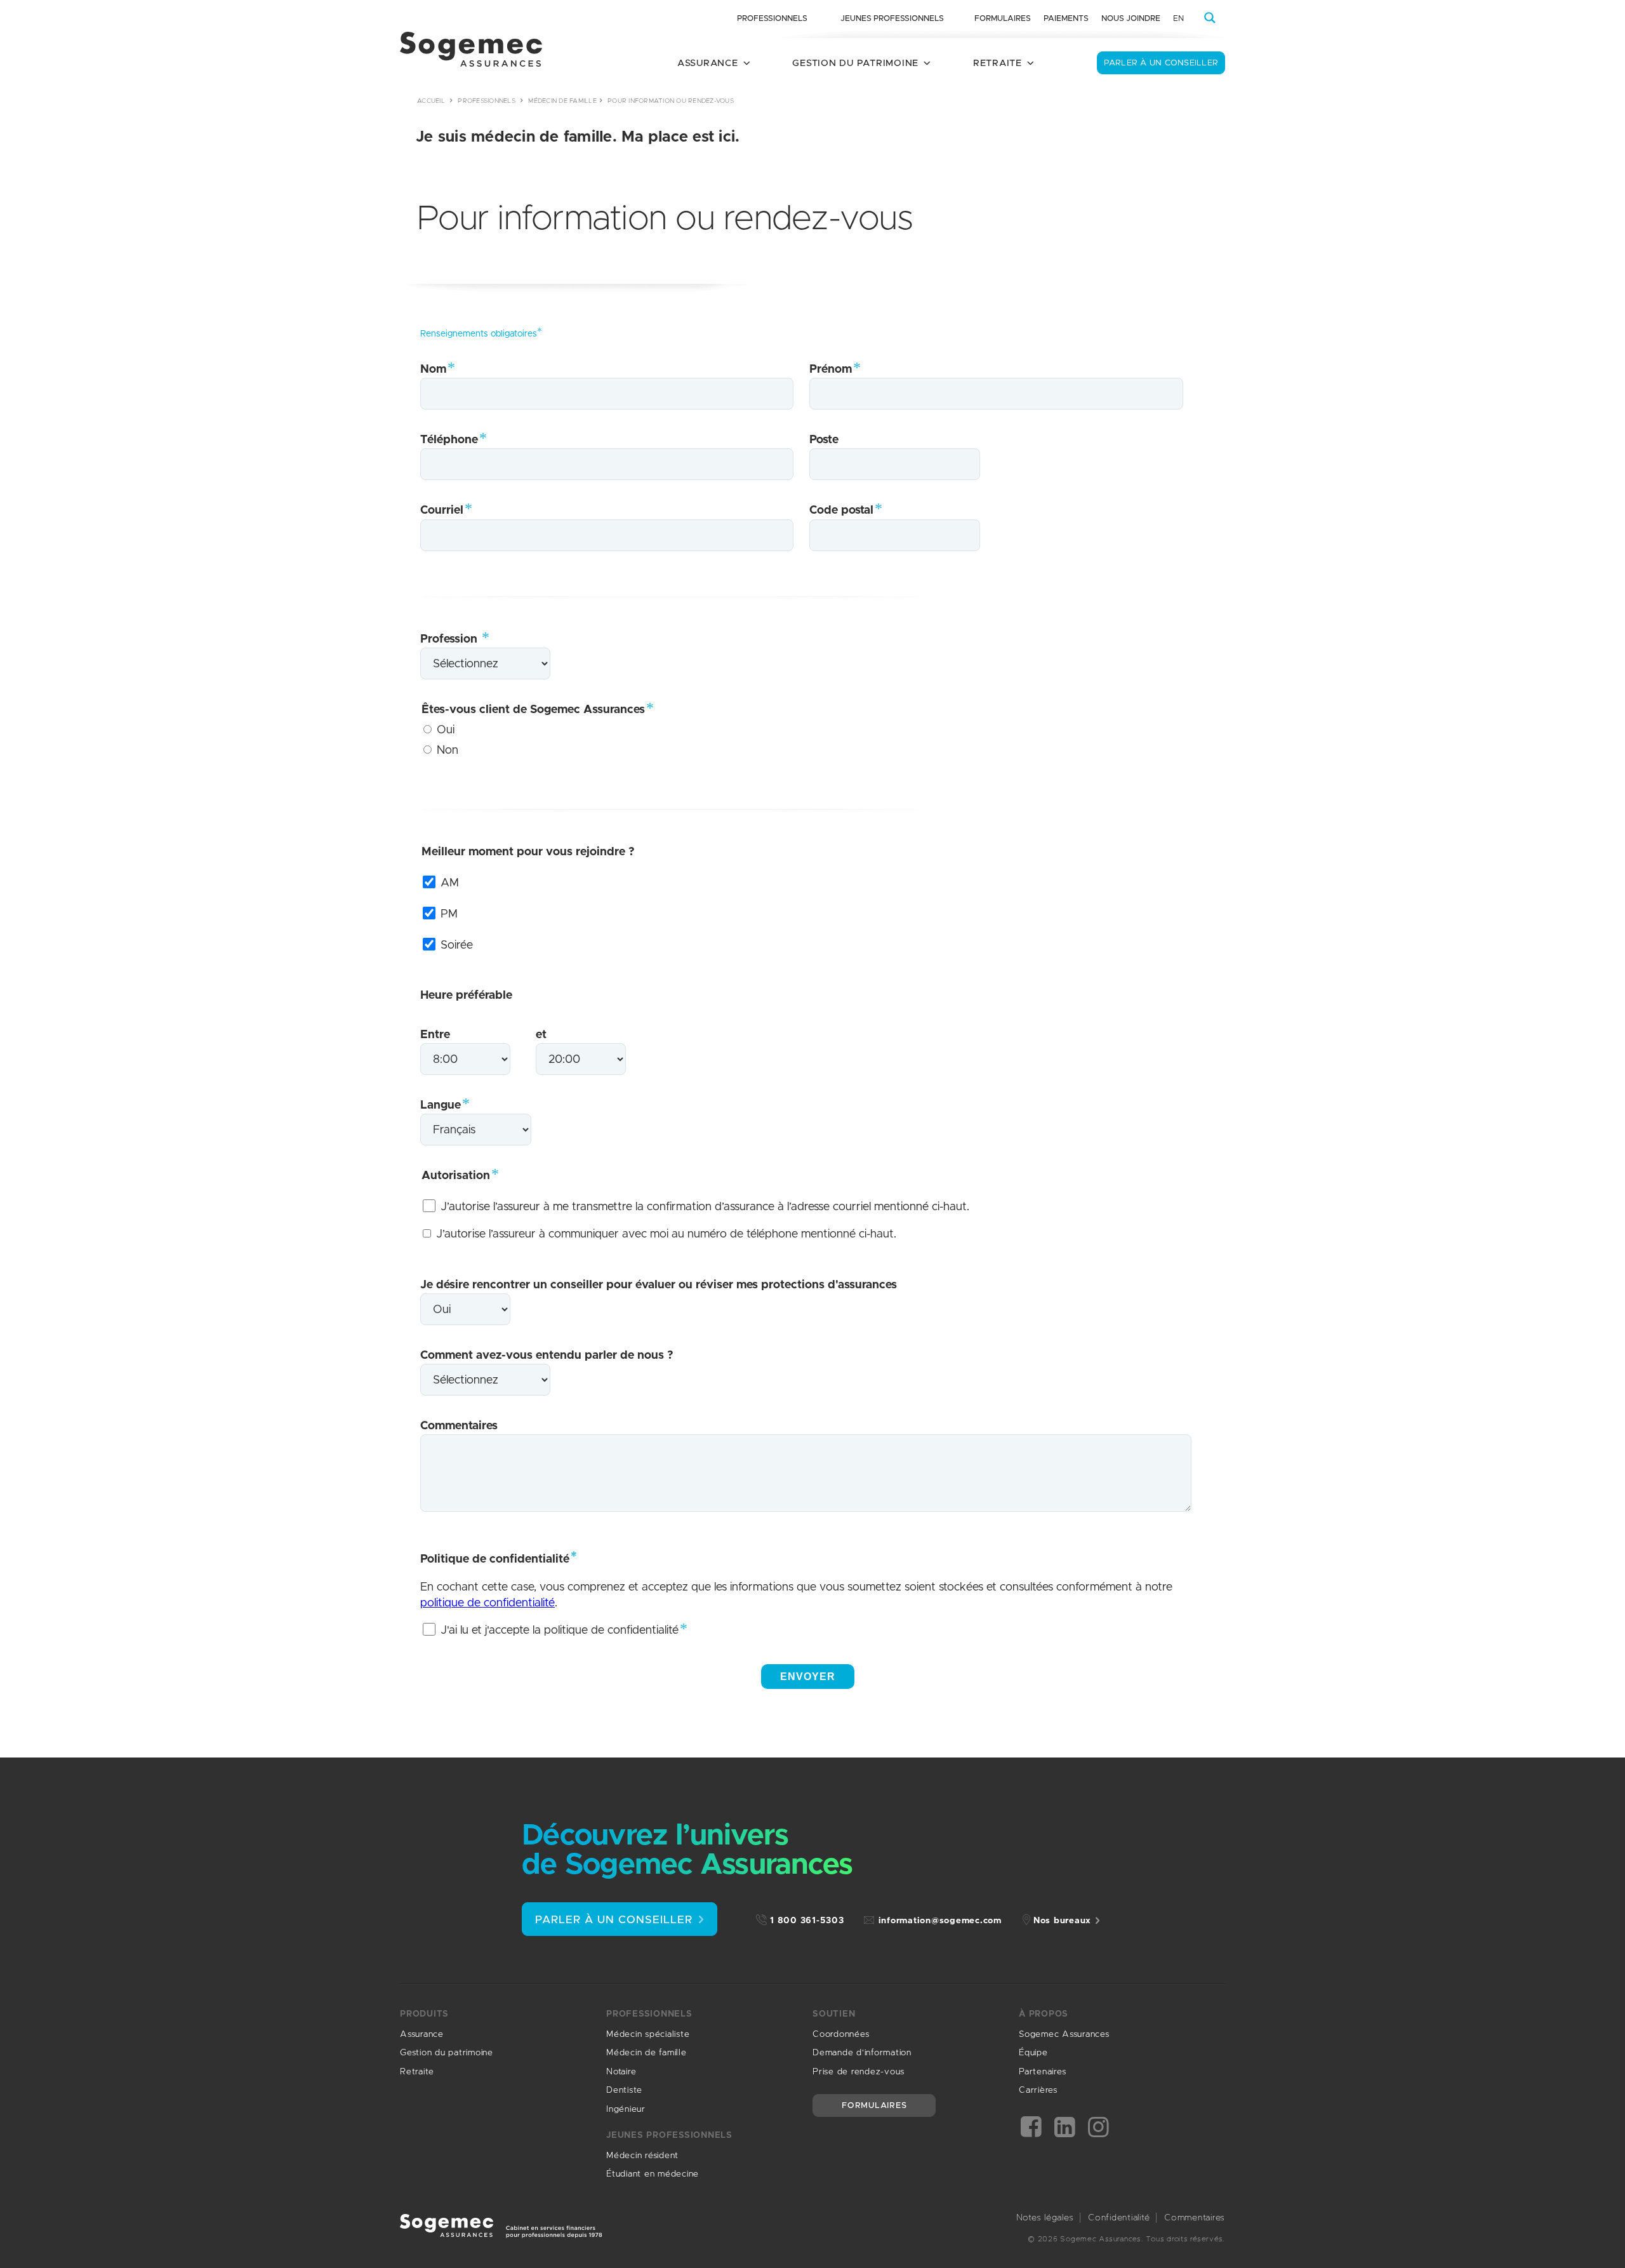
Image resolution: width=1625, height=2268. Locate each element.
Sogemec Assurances (1064, 2034)
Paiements (1066, 19)
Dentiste (624, 2090)
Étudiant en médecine (653, 2174)
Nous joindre (1131, 19)
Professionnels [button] (772, 19)
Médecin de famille (562, 101)
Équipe (1033, 2053)
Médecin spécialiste (648, 2034)
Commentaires (1195, 2218)
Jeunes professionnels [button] (892, 19)
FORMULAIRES (874, 2106)
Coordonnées (841, 2034)
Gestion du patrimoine (447, 2053)
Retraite (417, 2072)
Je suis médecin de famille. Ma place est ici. (578, 137)
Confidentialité (1119, 2218)
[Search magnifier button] (1210, 18)
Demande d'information (862, 2053)
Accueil (431, 101)
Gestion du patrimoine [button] (855, 63)
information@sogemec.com (940, 1921)
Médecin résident (642, 2156)
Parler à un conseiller (1161, 63)
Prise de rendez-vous (859, 2072)
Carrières (1038, 2090)
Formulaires (1003, 19)
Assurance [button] (708, 63)
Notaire (621, 2072)
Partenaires (1042, 2072)
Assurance (422, 2034)
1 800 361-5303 (807, 1921)
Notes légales (1045, 2218)
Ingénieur (626, 2109)
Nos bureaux (1062, 1921)
